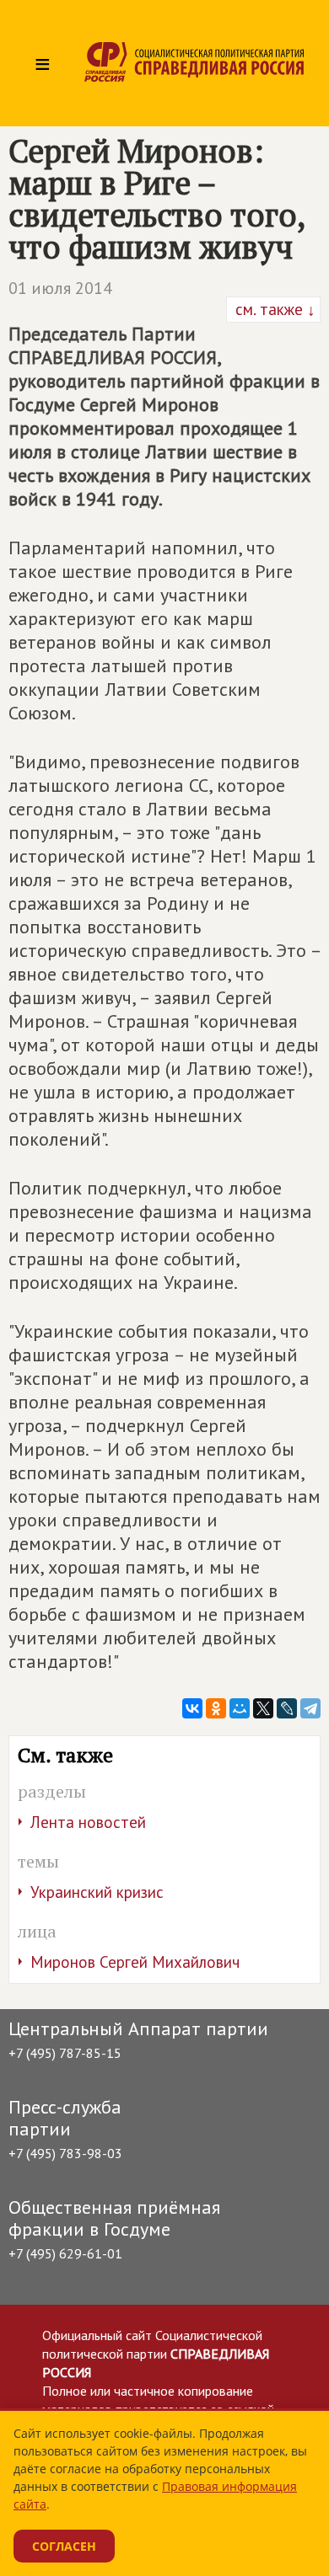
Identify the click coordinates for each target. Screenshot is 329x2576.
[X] (263, 1708)
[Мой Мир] (240, 1708)
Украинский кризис (97, 1892)
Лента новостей (88, 1822)
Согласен (64, 2546)
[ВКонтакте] (192, 1708)
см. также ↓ (273, 309)
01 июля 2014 (60, 288)
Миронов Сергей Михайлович (135, 1962)
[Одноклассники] (216, 1708)
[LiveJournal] (287, 1708)
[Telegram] (310, 1708)
